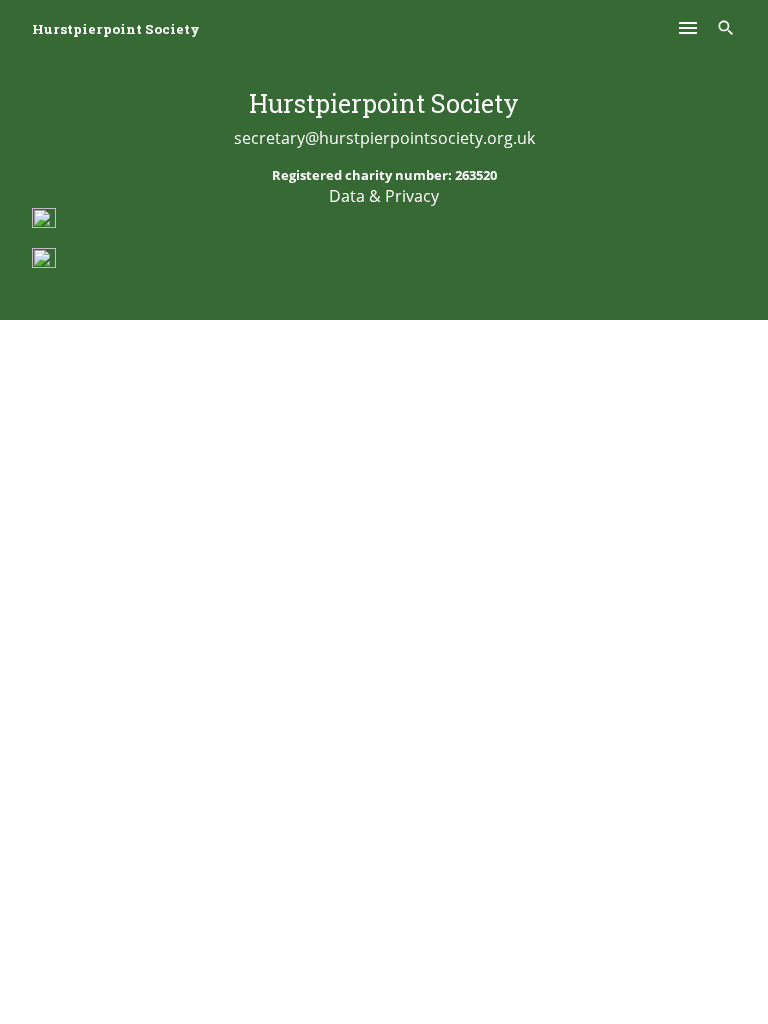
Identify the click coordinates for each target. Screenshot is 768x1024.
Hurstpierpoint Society (116, 29)
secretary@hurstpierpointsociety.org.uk (384, 138)
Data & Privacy (384, 196)
